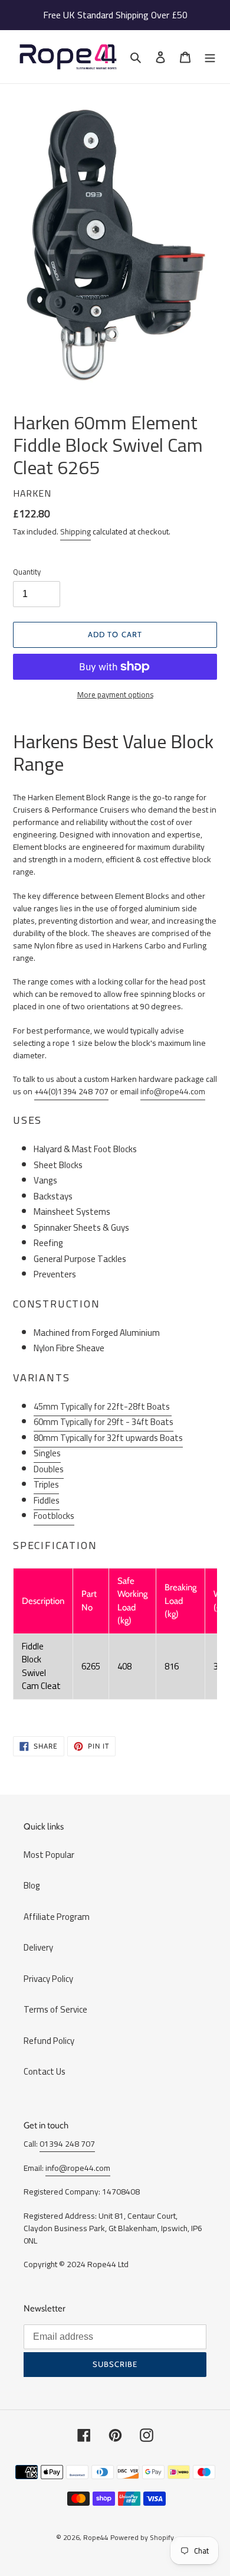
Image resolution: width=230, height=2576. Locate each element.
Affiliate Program (57, 1917)
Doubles (49, 1469)
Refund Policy (49, 2041)
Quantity (27, 572)
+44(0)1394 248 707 (71, 1091)
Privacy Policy (48, 1979)
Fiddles (47, 1500)
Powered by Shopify (142, 2537)
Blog (32, 1885)
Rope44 (96, 2537)
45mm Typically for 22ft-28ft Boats (103, 1406)
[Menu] (210, 57)
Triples (46, 1484)
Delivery (38, 1947)
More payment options (115, 695)
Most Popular (49, 1855)
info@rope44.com (173, 1091)
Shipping (75, 531)
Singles (47, 1453)
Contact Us (45, 2071)
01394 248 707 (67, 2144)
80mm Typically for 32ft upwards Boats (108, 1438)
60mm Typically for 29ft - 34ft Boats (103, 1422)
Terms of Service (55, 2009)
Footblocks (54, 1516)
